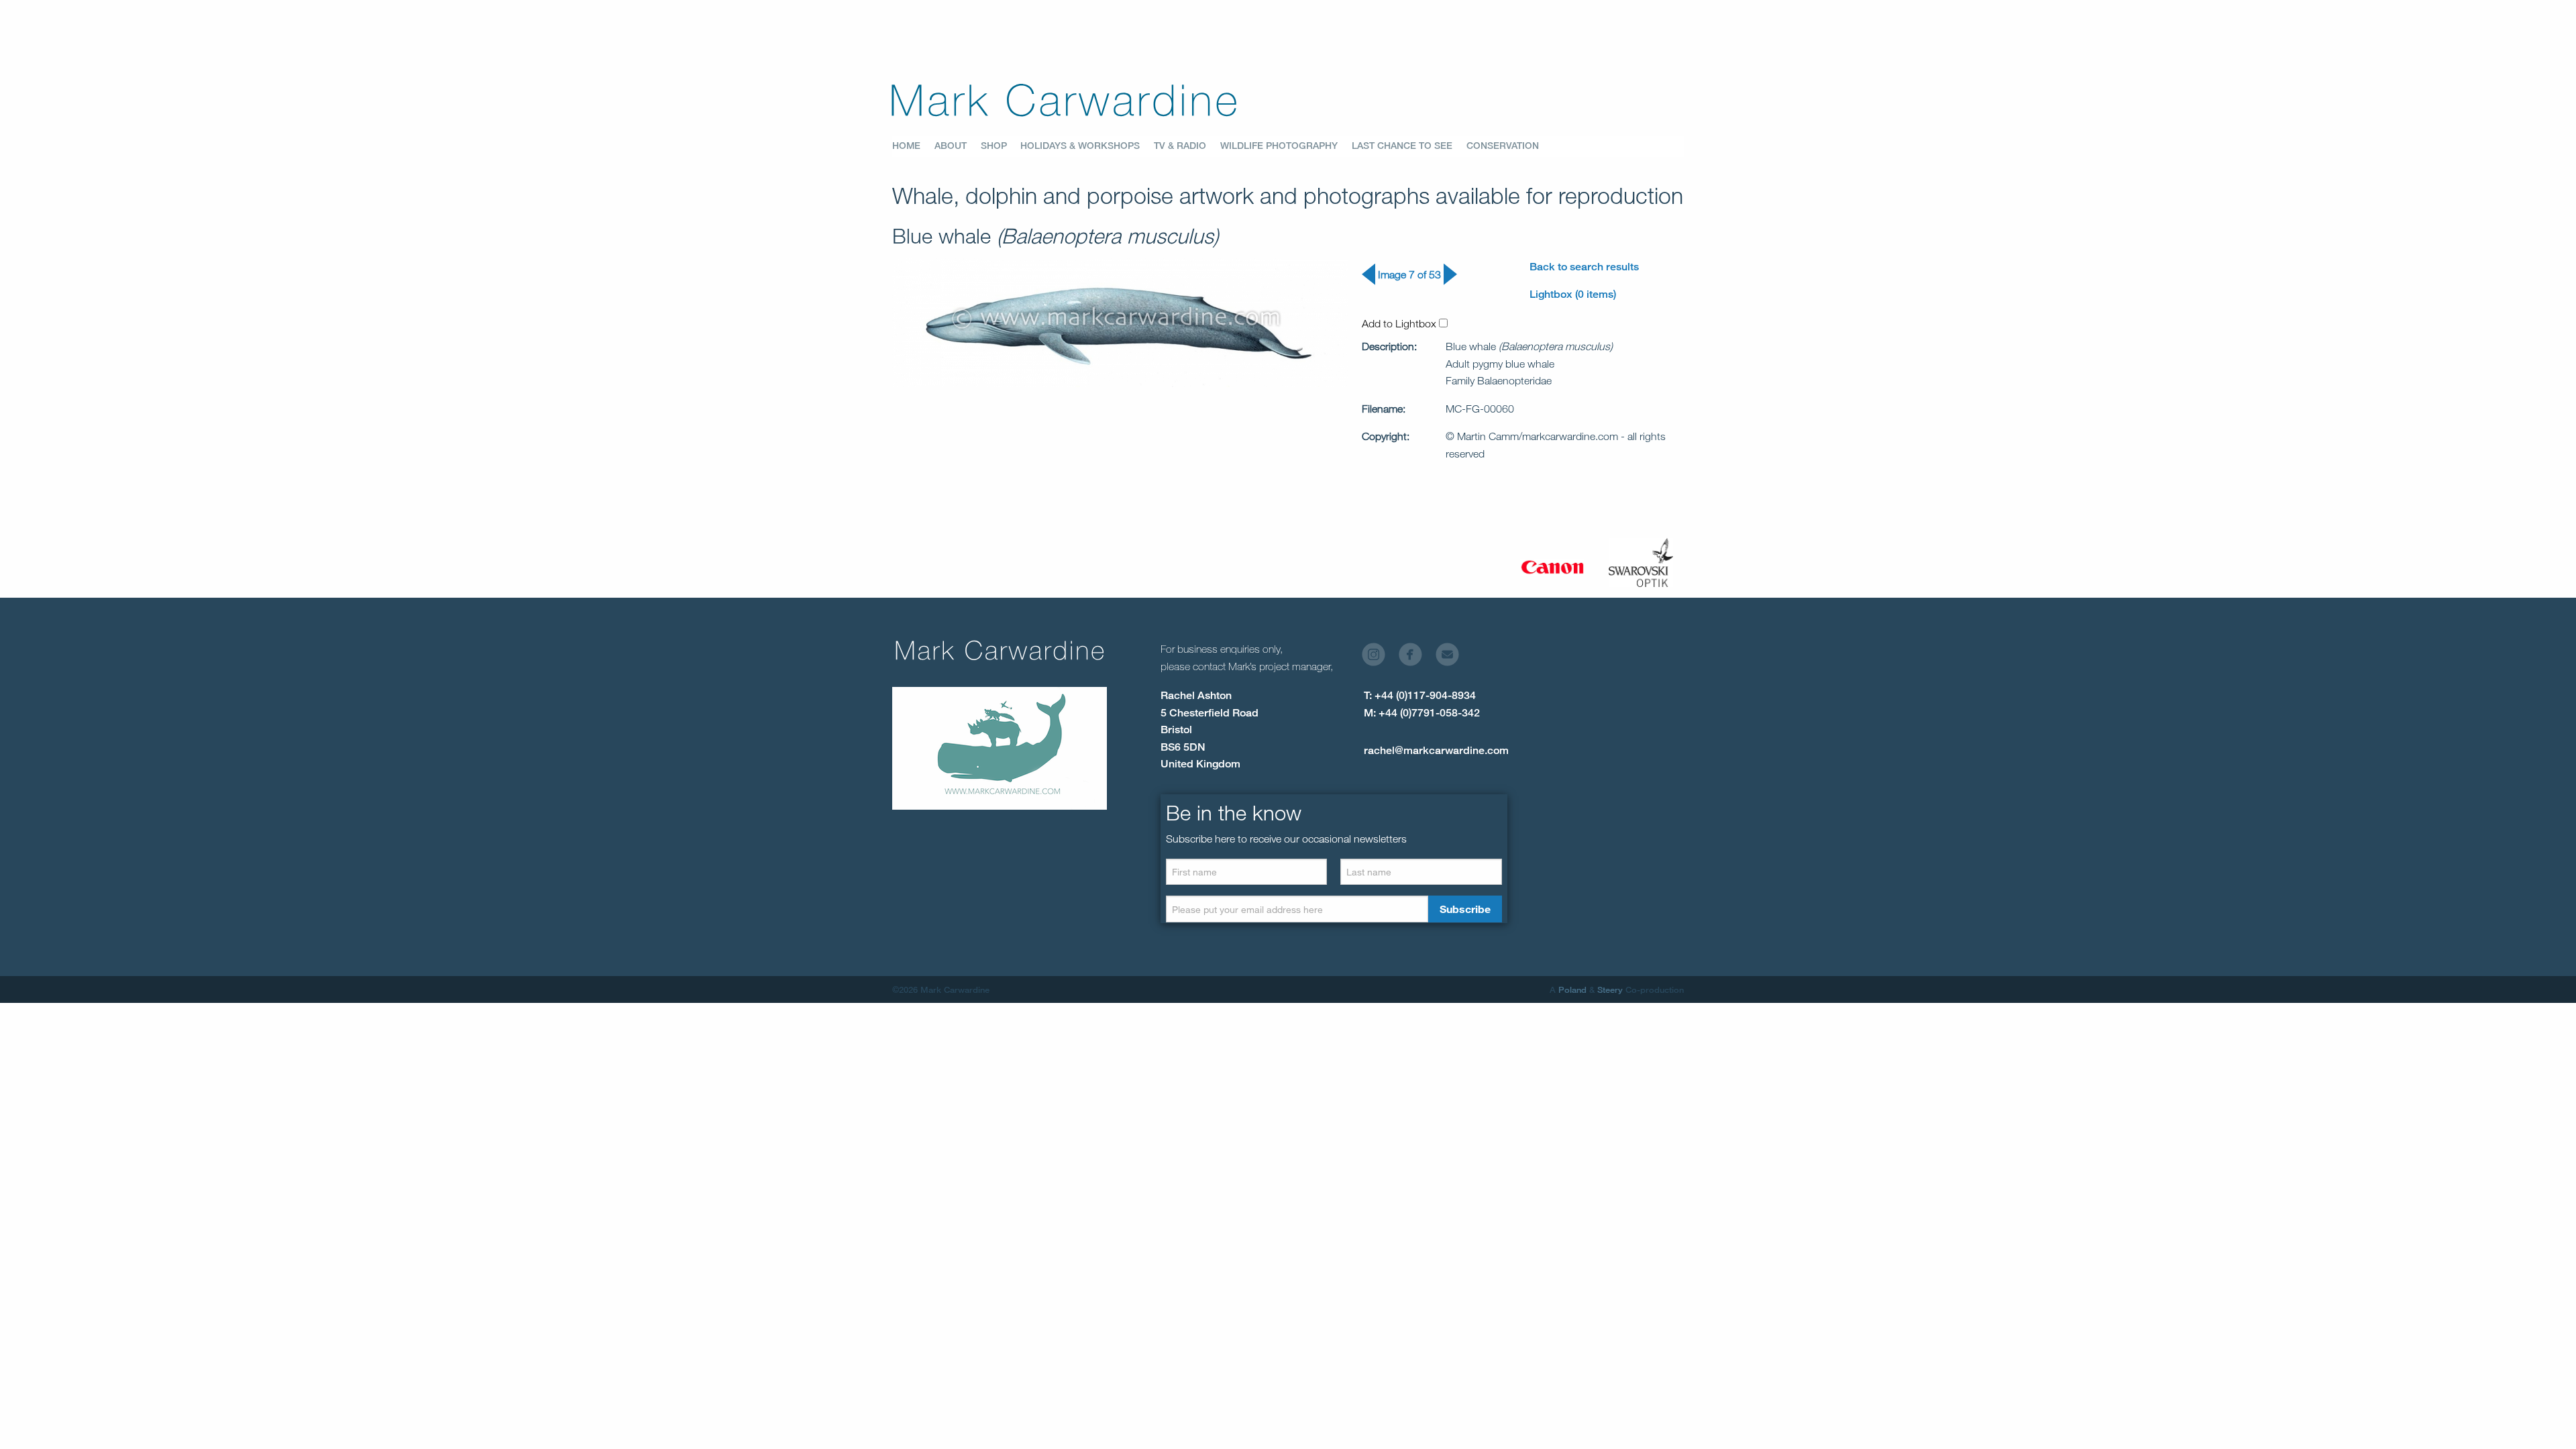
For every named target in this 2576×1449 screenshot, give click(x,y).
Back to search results (1584, 267)
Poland (1572, 989)
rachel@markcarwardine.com (1436, 750)
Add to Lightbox (1400, 323)
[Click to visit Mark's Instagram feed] (1379, 658)
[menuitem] (913, 146)
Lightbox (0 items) (1573, 294)
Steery (1610, 989)
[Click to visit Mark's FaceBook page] (1416, 658)
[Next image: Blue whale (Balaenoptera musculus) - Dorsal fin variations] (1450, 281)
